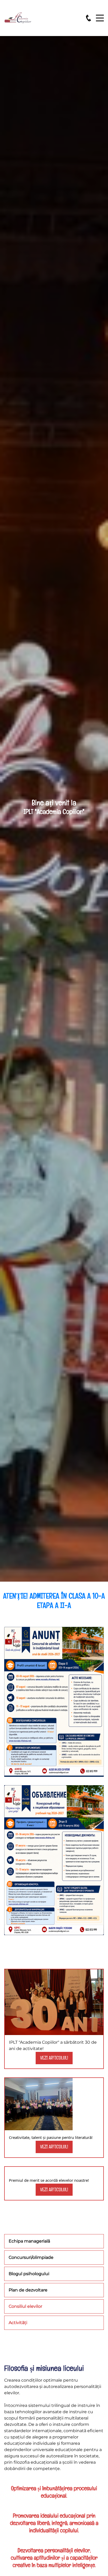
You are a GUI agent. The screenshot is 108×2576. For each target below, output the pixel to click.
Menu (100, 15)
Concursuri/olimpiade (31, 2257)
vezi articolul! (54, 2058)
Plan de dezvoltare (28, 2290)
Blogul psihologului (29, 2274)
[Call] (88, 18)
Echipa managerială (29, 2241)
